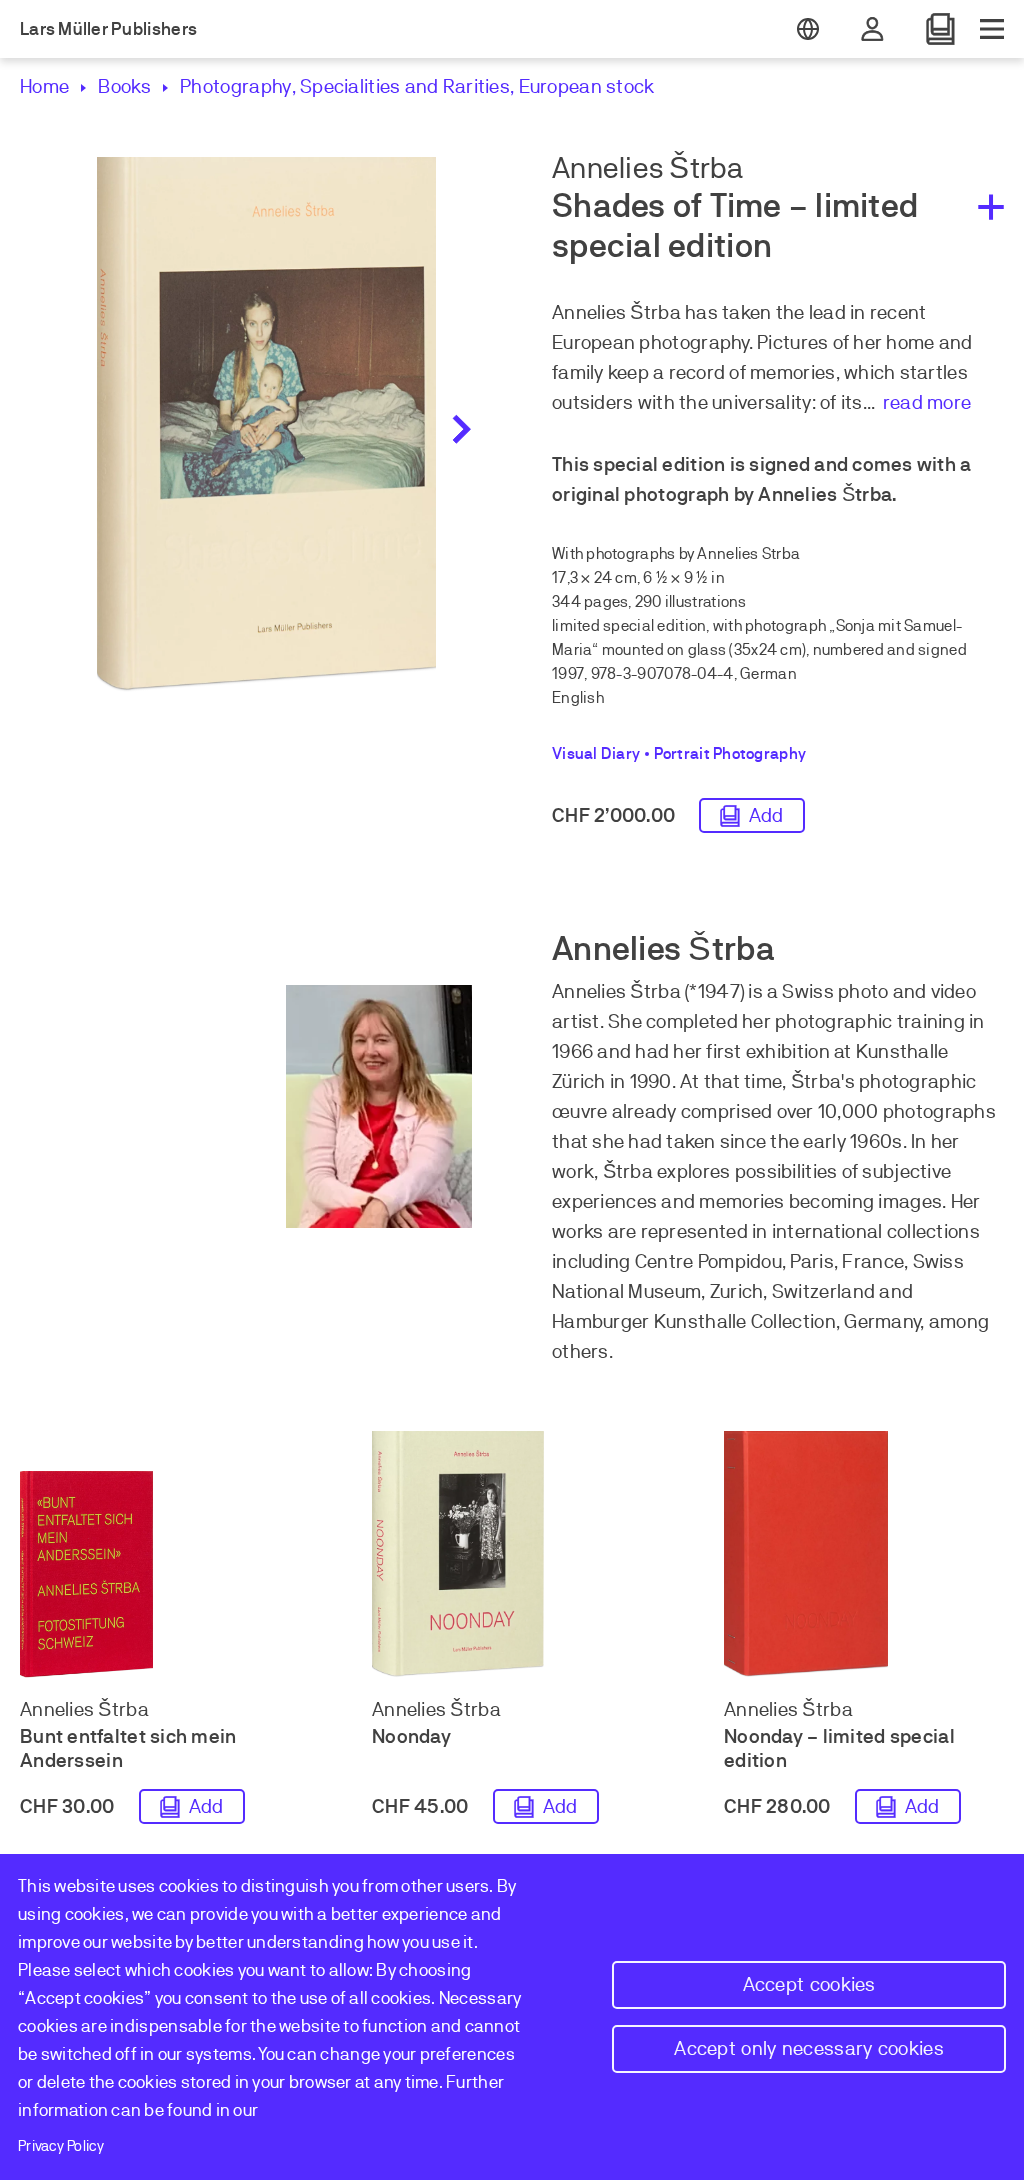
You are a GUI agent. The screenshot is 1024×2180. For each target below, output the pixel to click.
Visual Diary (596, 754)
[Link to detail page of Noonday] (512, 1555)
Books (124, 86)
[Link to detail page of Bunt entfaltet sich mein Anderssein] (160, 1575)
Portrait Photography (730, 754)
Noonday (411, 1736)
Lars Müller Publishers (108, 29)
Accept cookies (809, 1984)
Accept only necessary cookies (809, 2048)
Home (44, 86)
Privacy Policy (61, 2146)
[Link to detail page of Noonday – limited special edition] (864, 1555)
